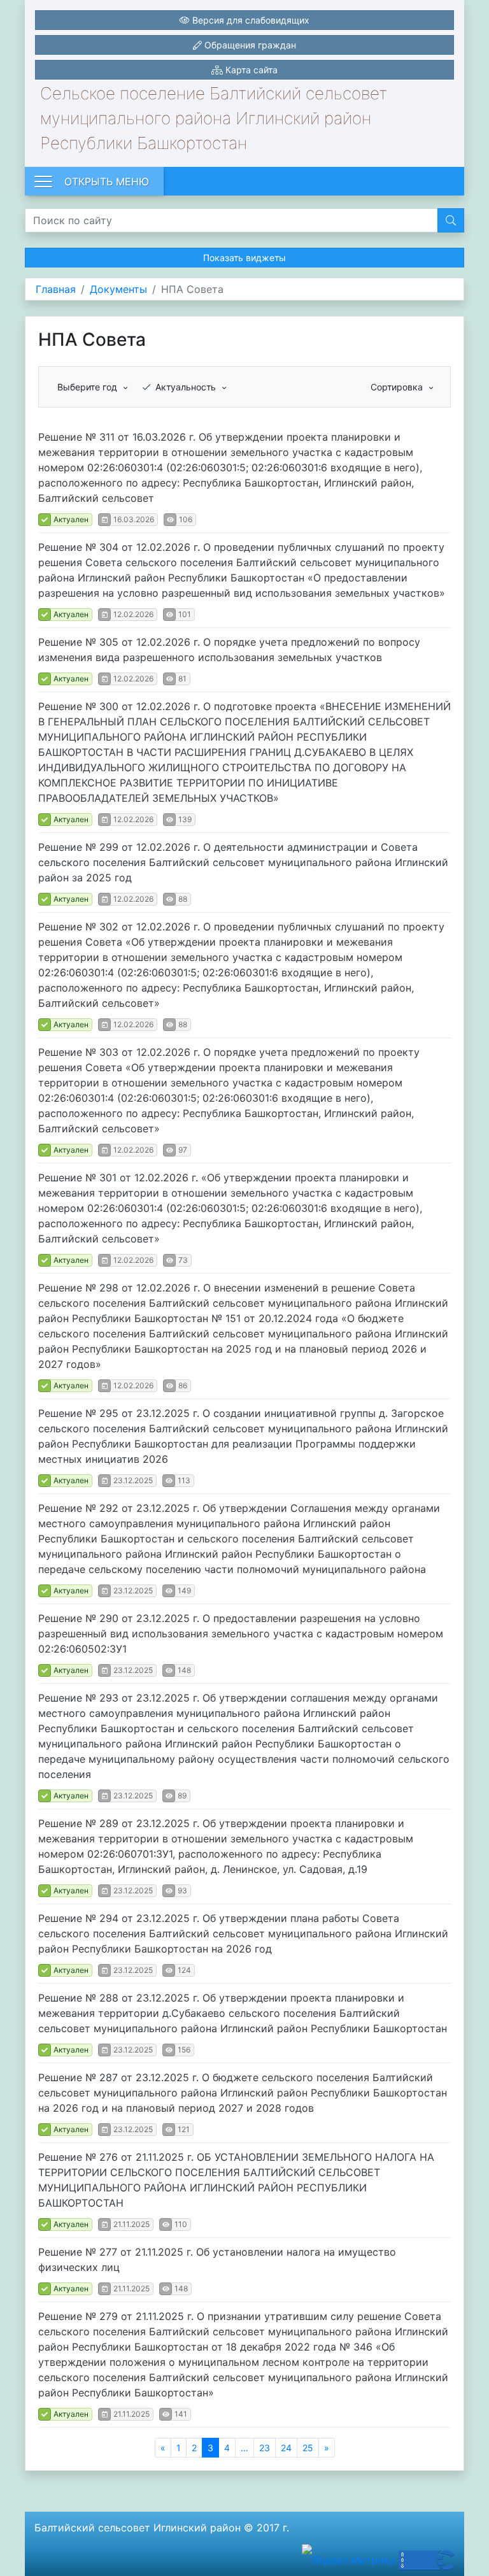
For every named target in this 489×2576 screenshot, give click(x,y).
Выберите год (89, 387)
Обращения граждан (249, 45)
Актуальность (187, 387)
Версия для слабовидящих (250, 20)
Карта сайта (250, 70)
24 (286, 2448)
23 (265, 2448)
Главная (56, 289)
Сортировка (398, 387)
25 (308, 2448)
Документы (118, 289)
